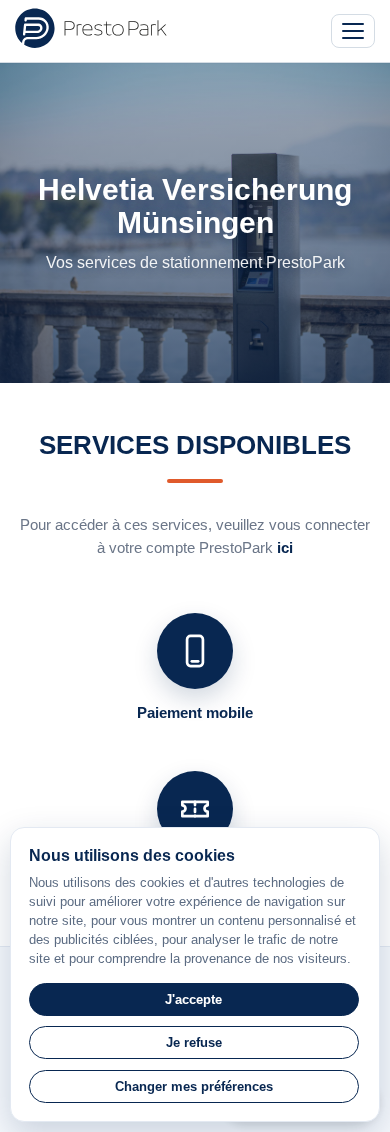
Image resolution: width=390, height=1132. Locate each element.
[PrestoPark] (91, 28)
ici (285, 547)
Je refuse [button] (194, 1042)
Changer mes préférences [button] (194, 1086)
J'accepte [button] (193, 999)
